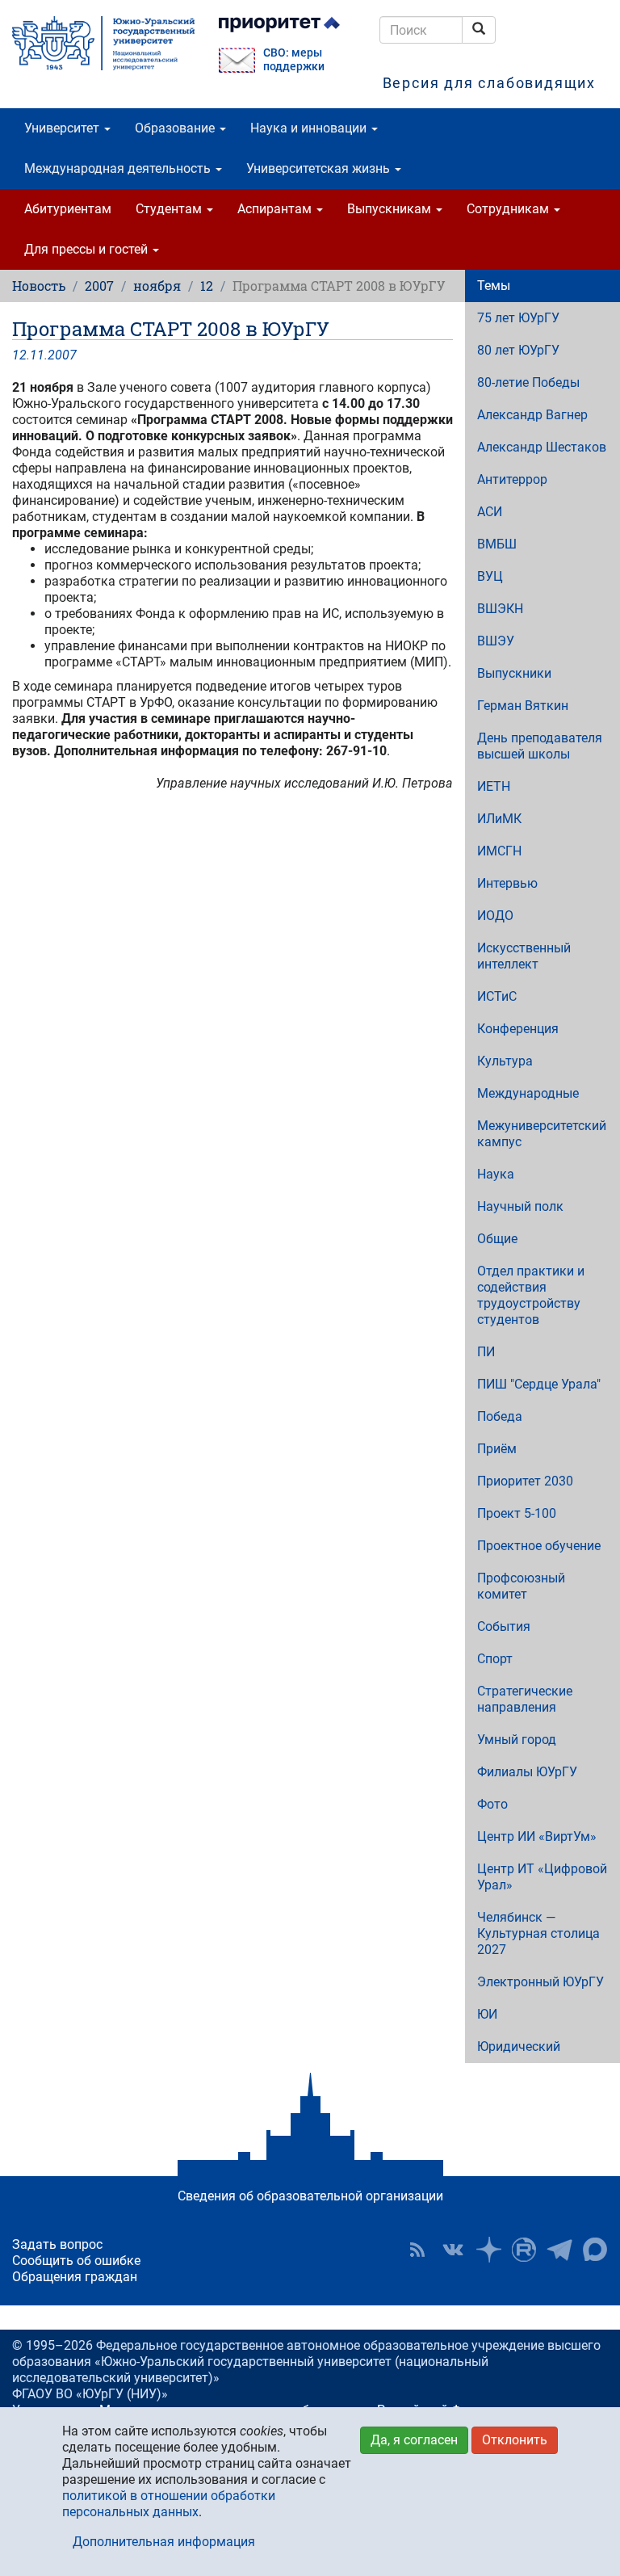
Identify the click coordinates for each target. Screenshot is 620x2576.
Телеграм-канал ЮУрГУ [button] (559, 2250)
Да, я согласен (414, 2440)
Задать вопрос (57, 2244)
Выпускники (514, 673)
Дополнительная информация (164, 2542)
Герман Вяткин (523, 706)
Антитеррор (512, 479)
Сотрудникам (509, 209)
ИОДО (495, 916)
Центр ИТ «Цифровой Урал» (542, 1877)
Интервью (507, 883)
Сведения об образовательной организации (310, 2196)
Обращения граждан (75, 2277)
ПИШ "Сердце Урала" (539, 1384)
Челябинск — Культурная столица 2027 (538, 1933)
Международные (528, 1093)
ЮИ (487, 2014)
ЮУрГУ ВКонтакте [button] (453, 2250)
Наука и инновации (310, 128)
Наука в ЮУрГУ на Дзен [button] (488, 2250)
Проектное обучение (539, 1546)
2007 (99, 286)
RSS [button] (417, 2250)
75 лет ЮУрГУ (518, 318)
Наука (496, 1174)
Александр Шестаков (542, 447)
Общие (497, 1239)
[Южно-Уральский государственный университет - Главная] (103, 43)
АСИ (490, 512)
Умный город (517, 1740)
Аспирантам (276, 209)
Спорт (495, 1659)
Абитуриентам (68, 209)
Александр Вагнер (532, 415)
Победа (500, 1416)
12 (207, 286)
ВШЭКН (500, 609)
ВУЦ (490, 576)
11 (37, 355)
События (504, 1626)
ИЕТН (494, 786)
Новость (39, 286)
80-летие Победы (528, 382)
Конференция (518, 1029)
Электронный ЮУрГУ (540, 1982)
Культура (505, 1061)
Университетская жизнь (320, 168)
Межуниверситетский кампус (542, 1134)
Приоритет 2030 (525, 1481)
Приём (497, 1449)
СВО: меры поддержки (294, 60)
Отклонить (515, 2440)
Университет (63, 128)
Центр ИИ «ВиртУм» (537, 1836)
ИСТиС (497, 996)
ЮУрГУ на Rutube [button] (524, 2250)
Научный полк (520, 1206)
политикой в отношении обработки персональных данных (169, 2504)
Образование (176, 128)
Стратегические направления (525, 1699)
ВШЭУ (496, 641)
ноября (157, 286)
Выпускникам (391, 209)
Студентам (170, 209)
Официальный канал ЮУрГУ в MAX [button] (595, 2250)
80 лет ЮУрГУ (518, 350)
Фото (492, 1804)
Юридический (519, 2047)
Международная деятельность (119, 168)
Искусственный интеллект (524, 956)
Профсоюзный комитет (521, 1586)
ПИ (486, 1352)
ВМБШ (497, 544)
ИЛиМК (499, 819)
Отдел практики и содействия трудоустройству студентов (531, 1295)
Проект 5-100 (517, 1513)
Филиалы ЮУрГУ (527, 1772)
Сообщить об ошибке (76, 2261)
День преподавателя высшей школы (540, 746)
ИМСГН (499, 851)
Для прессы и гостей (88, 249)
